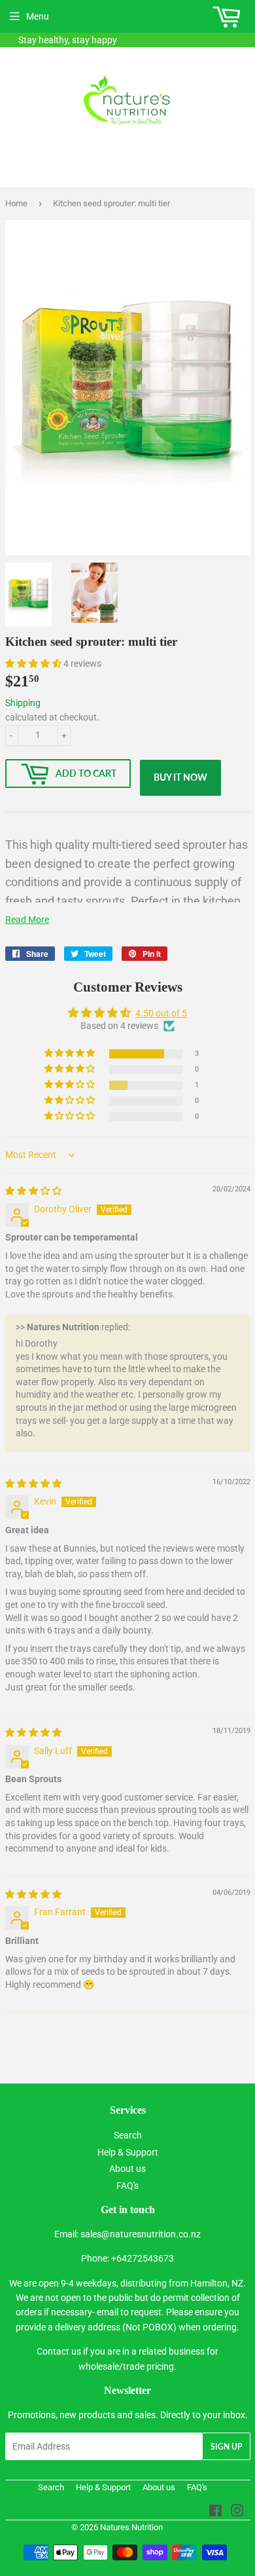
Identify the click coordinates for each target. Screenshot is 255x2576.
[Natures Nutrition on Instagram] (237, 2512)
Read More (27, 920)
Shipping (23, 703)
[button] (34, 663)
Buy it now (180, 777)
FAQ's (127, 2186)
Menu (38, 16)
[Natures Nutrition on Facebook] (215, 2512)
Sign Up (226, 2447)
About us (127, 2169)
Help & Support (128, 2152)
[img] (33, 1191)
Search (128, 2135)
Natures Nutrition (131, 2527)
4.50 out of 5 (161, 1013)
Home (16, 203)
